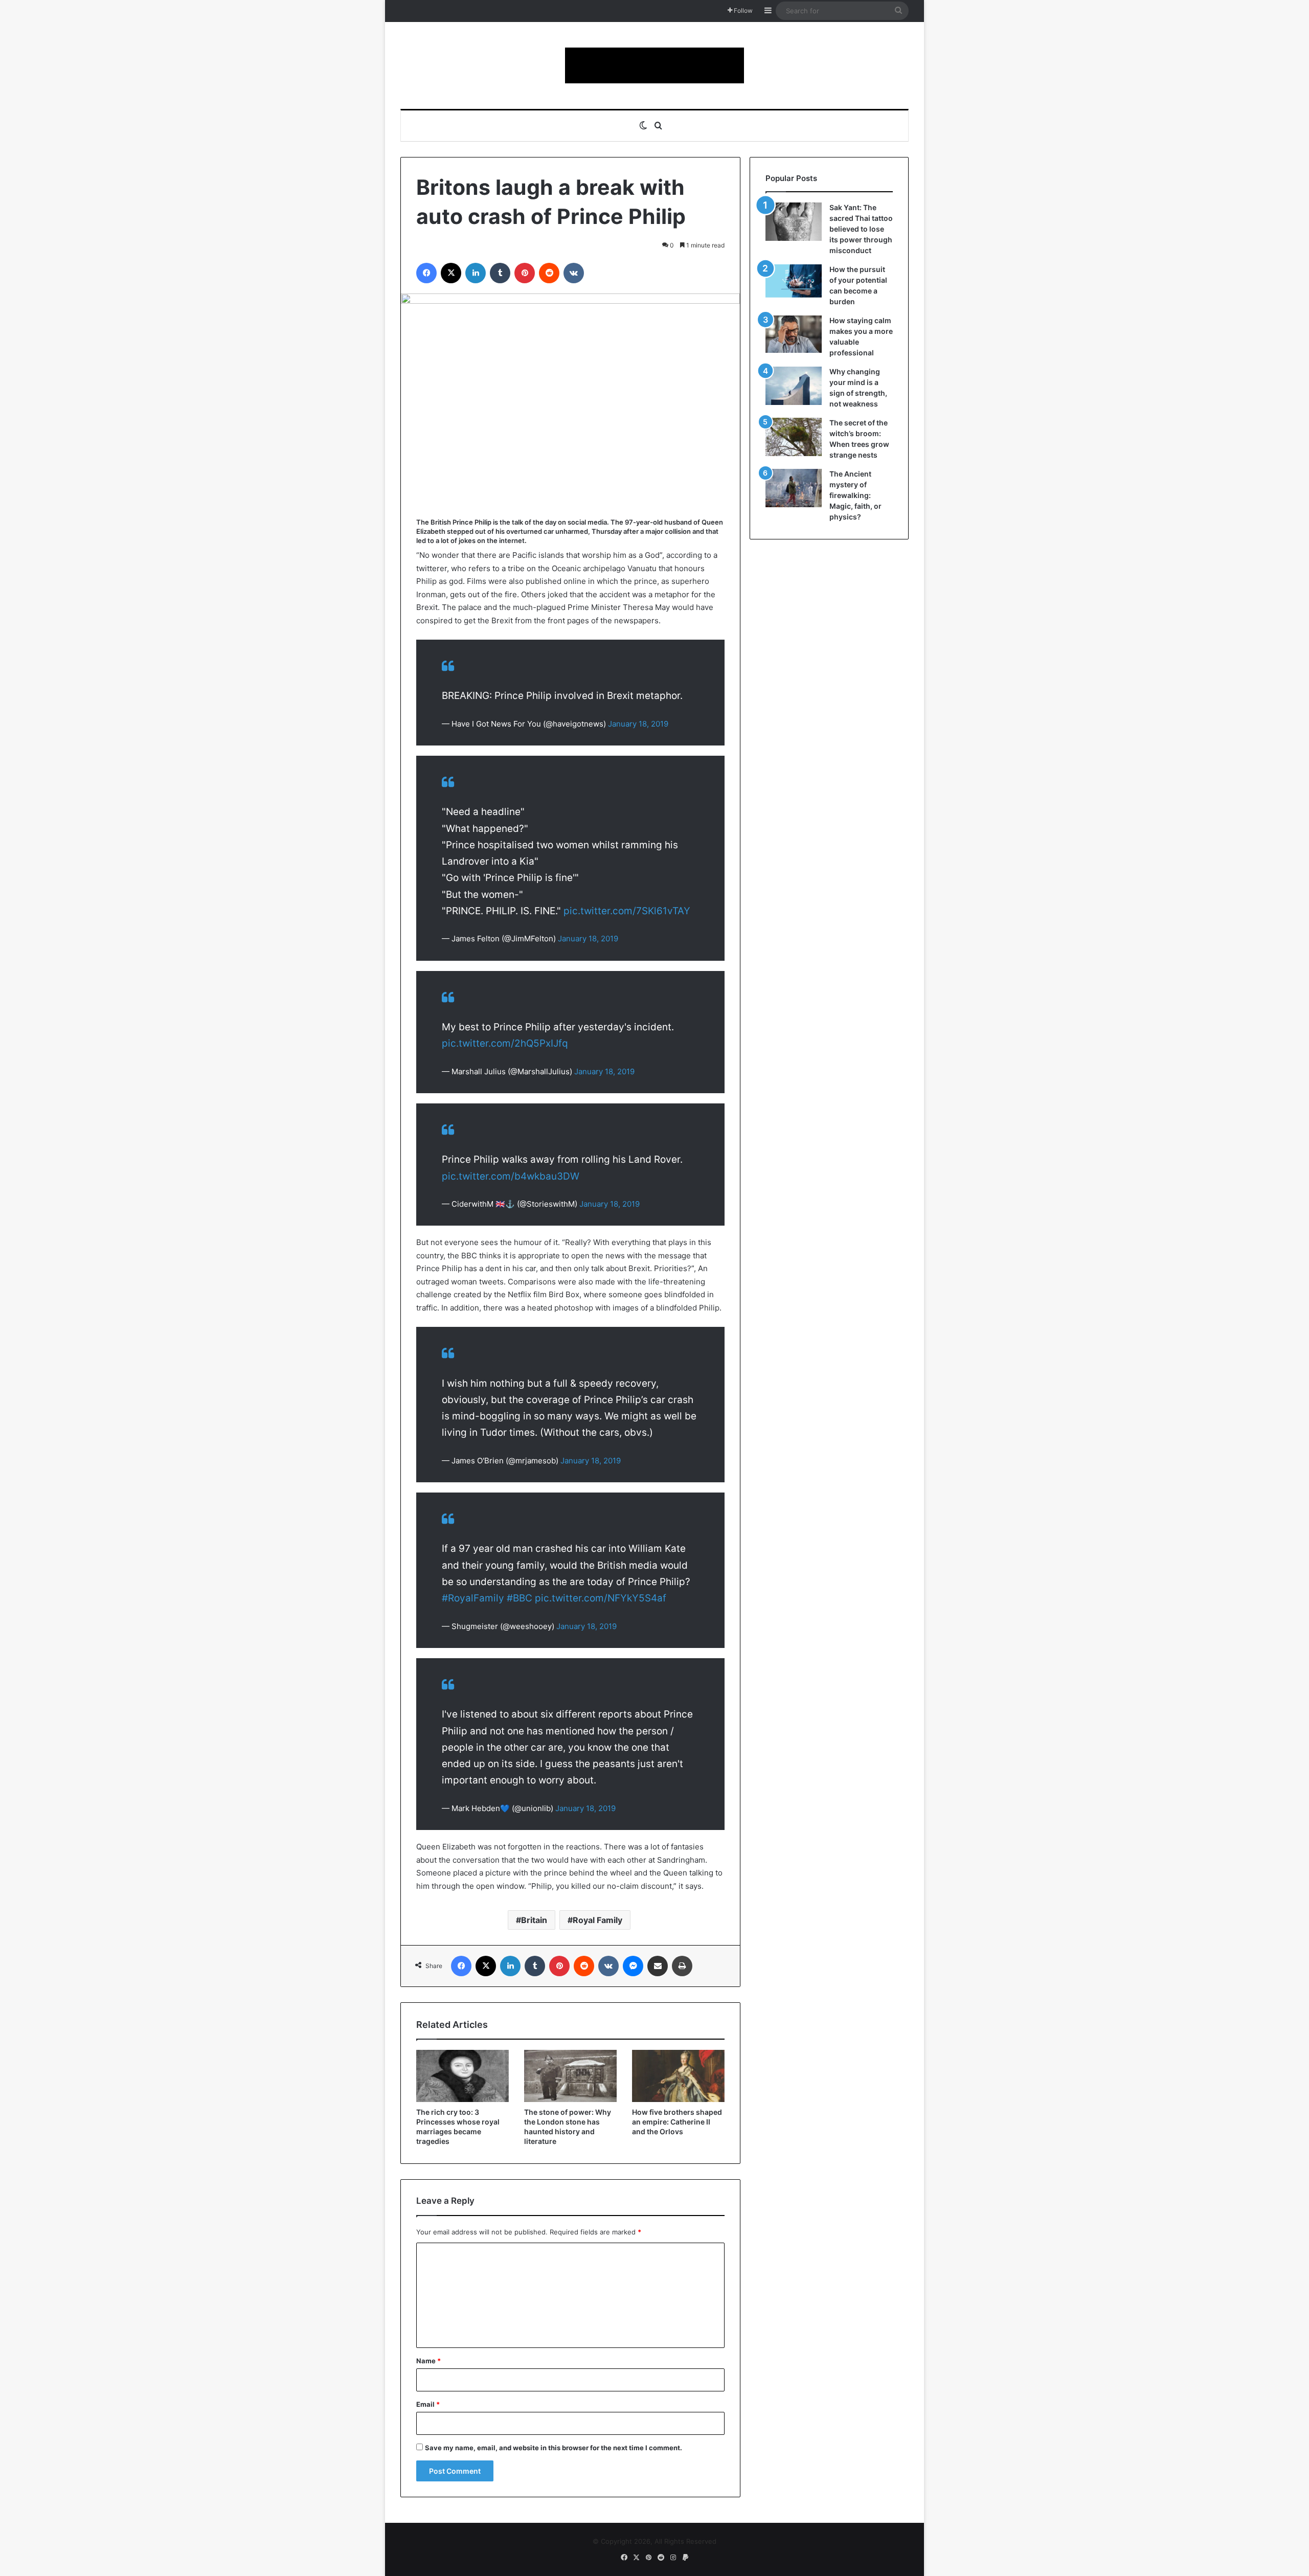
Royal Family (597, 1920)
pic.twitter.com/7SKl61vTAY (627, 911)
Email (428, 2404)
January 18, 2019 (638, 724)
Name (428, 2361)
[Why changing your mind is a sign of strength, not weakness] (794, 386)
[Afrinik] (654, 65)
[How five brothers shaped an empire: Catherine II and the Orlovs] (678, 2076)
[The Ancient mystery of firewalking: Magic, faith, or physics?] (794, 488)
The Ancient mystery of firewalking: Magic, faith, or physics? (855, 495)
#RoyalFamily (473, 1598)
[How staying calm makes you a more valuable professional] (794, 334)
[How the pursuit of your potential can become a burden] (794, 283)
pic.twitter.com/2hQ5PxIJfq (505, 1043)
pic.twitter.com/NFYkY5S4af (601, 1598)
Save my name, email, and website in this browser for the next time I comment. (554, 2448)
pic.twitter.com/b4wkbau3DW (511, 1176)
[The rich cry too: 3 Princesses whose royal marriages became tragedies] (462, 2076)
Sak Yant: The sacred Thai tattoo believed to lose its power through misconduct (861, 229)
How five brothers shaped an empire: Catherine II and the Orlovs (677, 2122)
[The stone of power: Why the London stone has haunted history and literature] (570, 2076)
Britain (534, 1920)
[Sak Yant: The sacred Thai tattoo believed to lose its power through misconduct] (794, 222)
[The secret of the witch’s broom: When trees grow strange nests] (794, 437)
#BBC (520, 1598)
